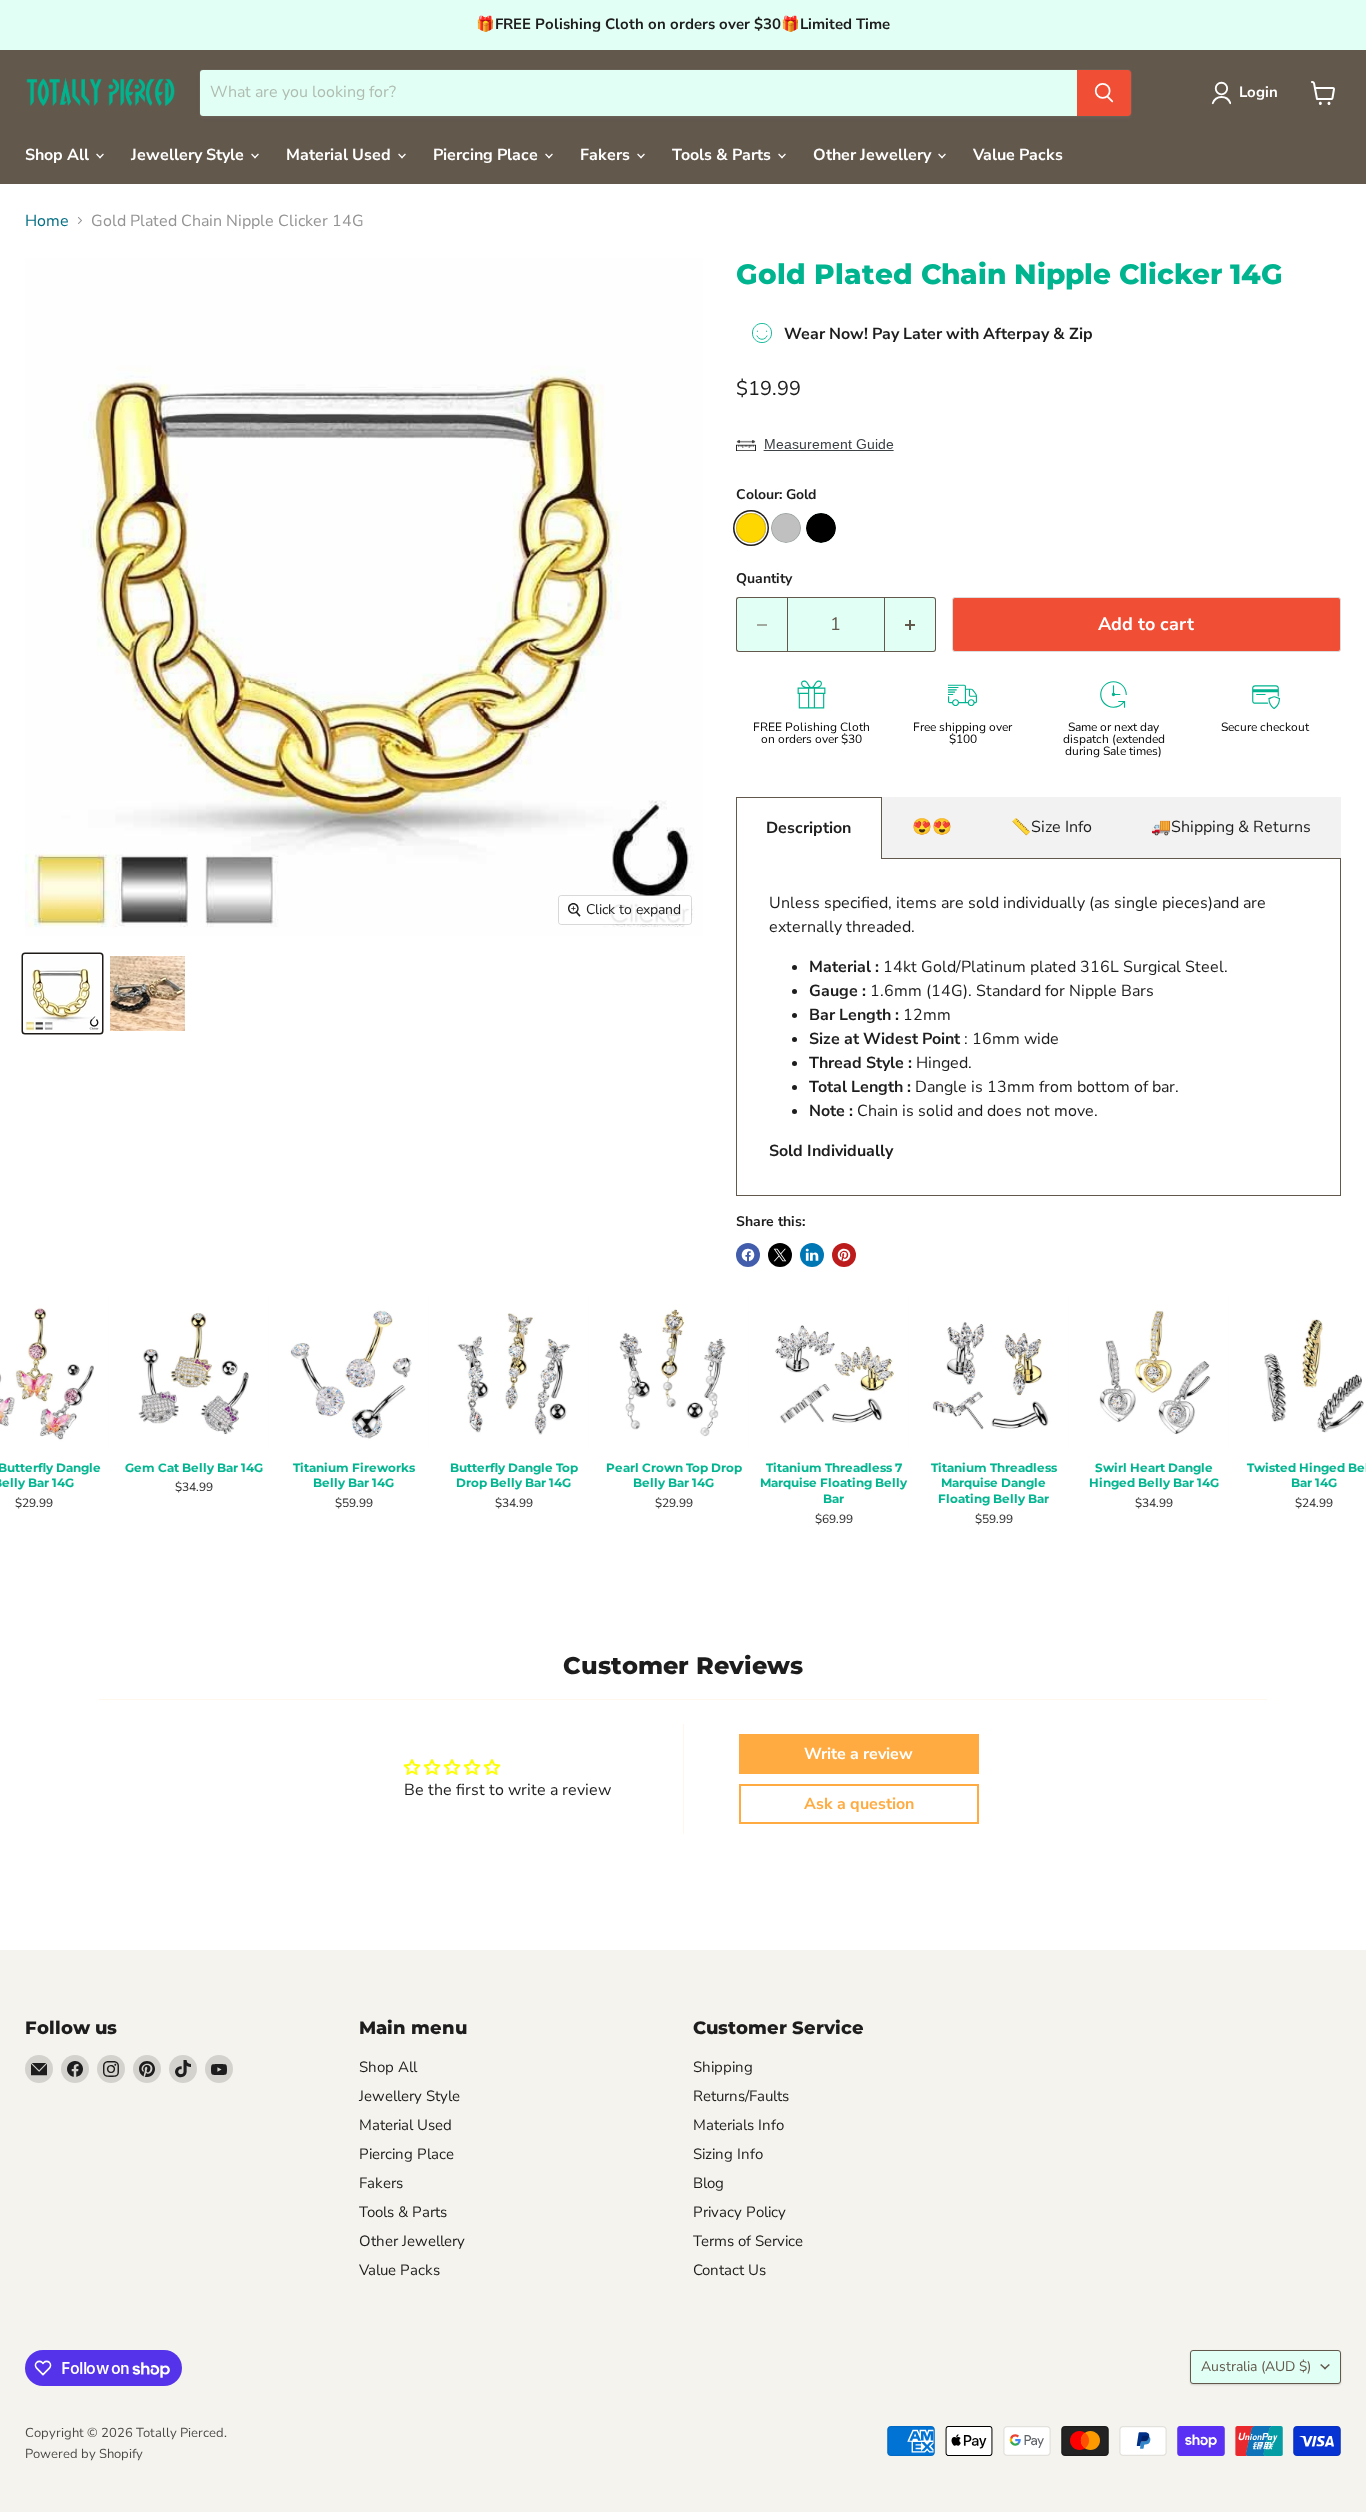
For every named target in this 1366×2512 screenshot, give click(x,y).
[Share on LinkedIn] (812, 1255)
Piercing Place (487, 155)
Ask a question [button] (859, 1804)
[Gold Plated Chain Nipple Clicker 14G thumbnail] (62, 993)
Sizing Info (728, 2154)
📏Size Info (1051, 827)
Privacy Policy (739, 2212)
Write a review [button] (858, 1754)
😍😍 (932, 827)
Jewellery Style (189, 155)
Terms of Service (748, 2241)
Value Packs (1018, 155)
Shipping (723, 2067)
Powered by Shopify (84, 2454)
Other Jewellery (874, 155)
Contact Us (729, 2270)
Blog (708, 2183)
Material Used (340, 155)
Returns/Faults (741, 2096)
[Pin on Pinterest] (844, 1255)
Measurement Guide (829, 444)
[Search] (1104, 93)
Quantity (764, 579)
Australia (1256, 2366)
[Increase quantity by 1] (910, 624)
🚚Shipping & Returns (1231, 827)
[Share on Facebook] (748, 1255)
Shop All (59, 155)
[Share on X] (780, 1255)
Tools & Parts (723, 155)
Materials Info (738, 2125)
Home (47, 221)
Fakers (607, 155)
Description (808, 828)
